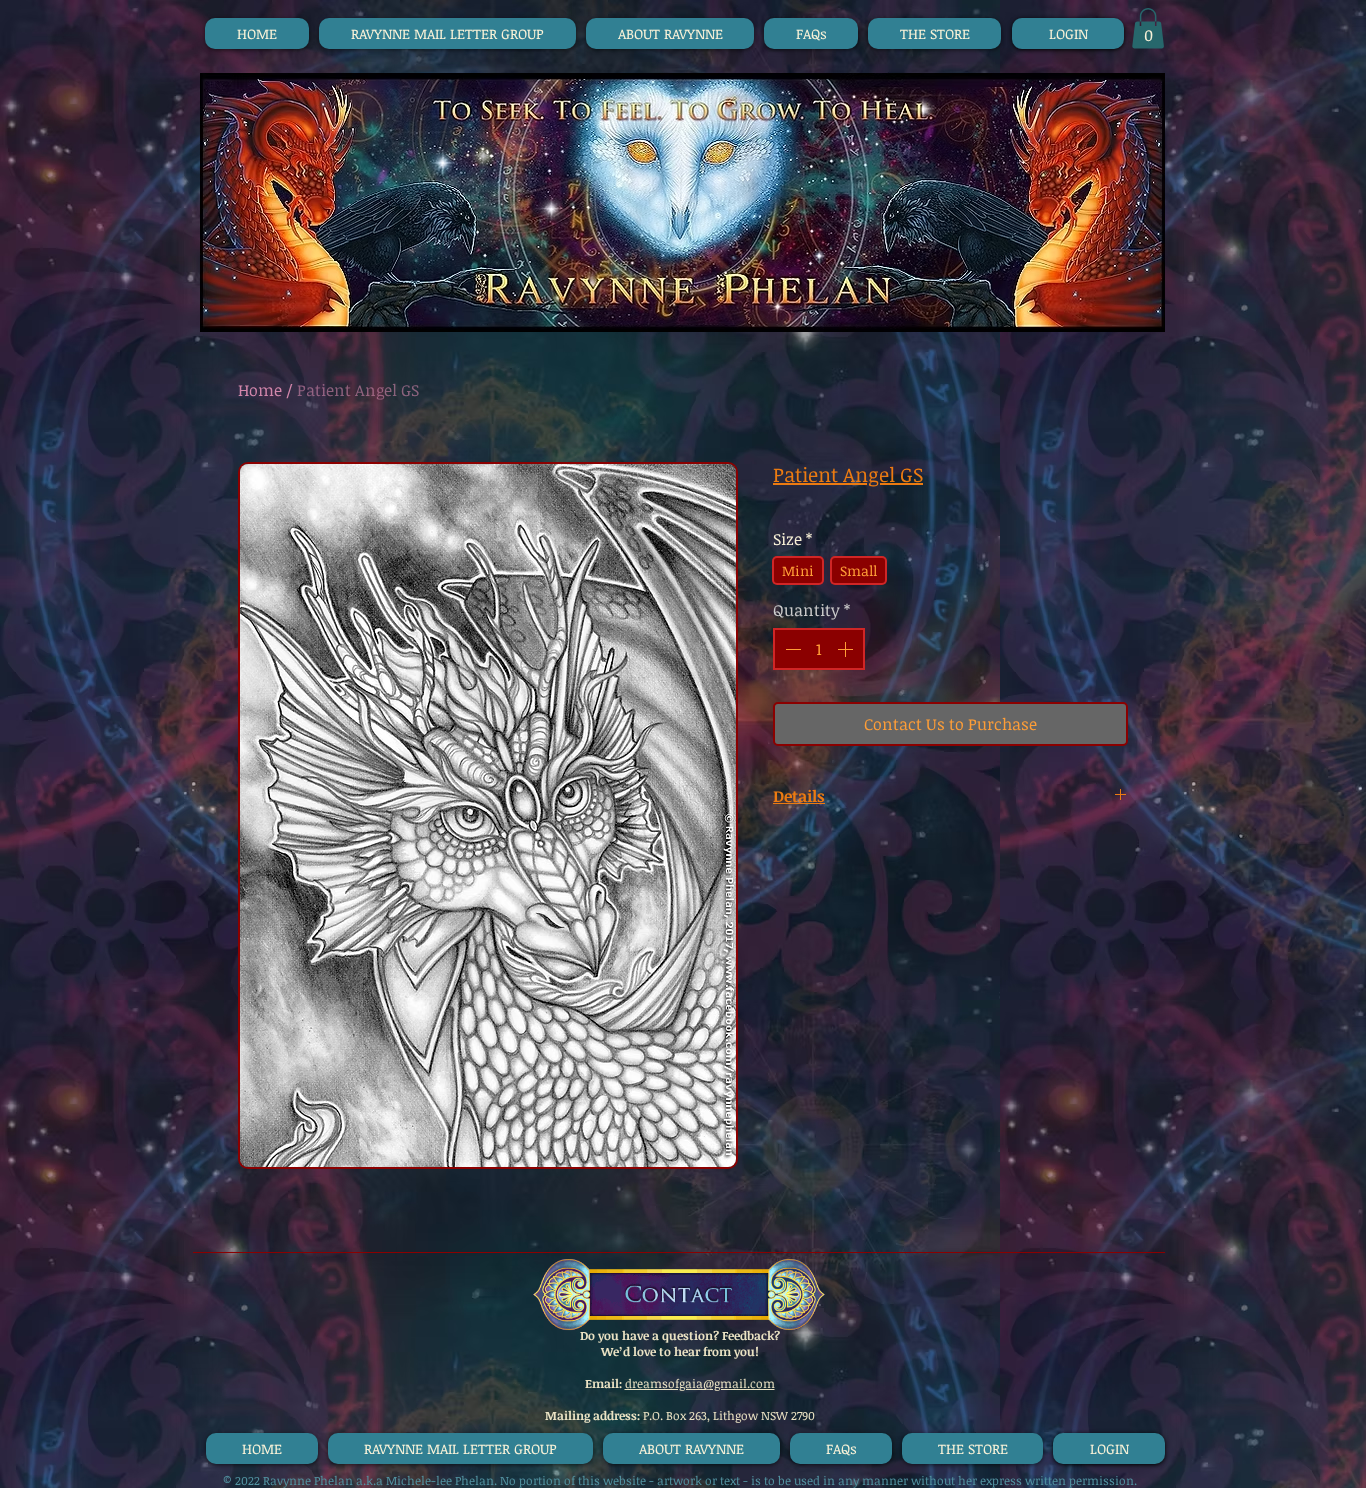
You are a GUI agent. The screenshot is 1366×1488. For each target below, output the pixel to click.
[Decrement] (791, 649)
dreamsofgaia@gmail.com (700, 1383)
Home (260, 390)
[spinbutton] (819, 649)
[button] (1148, 28)
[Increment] (847, 649)
